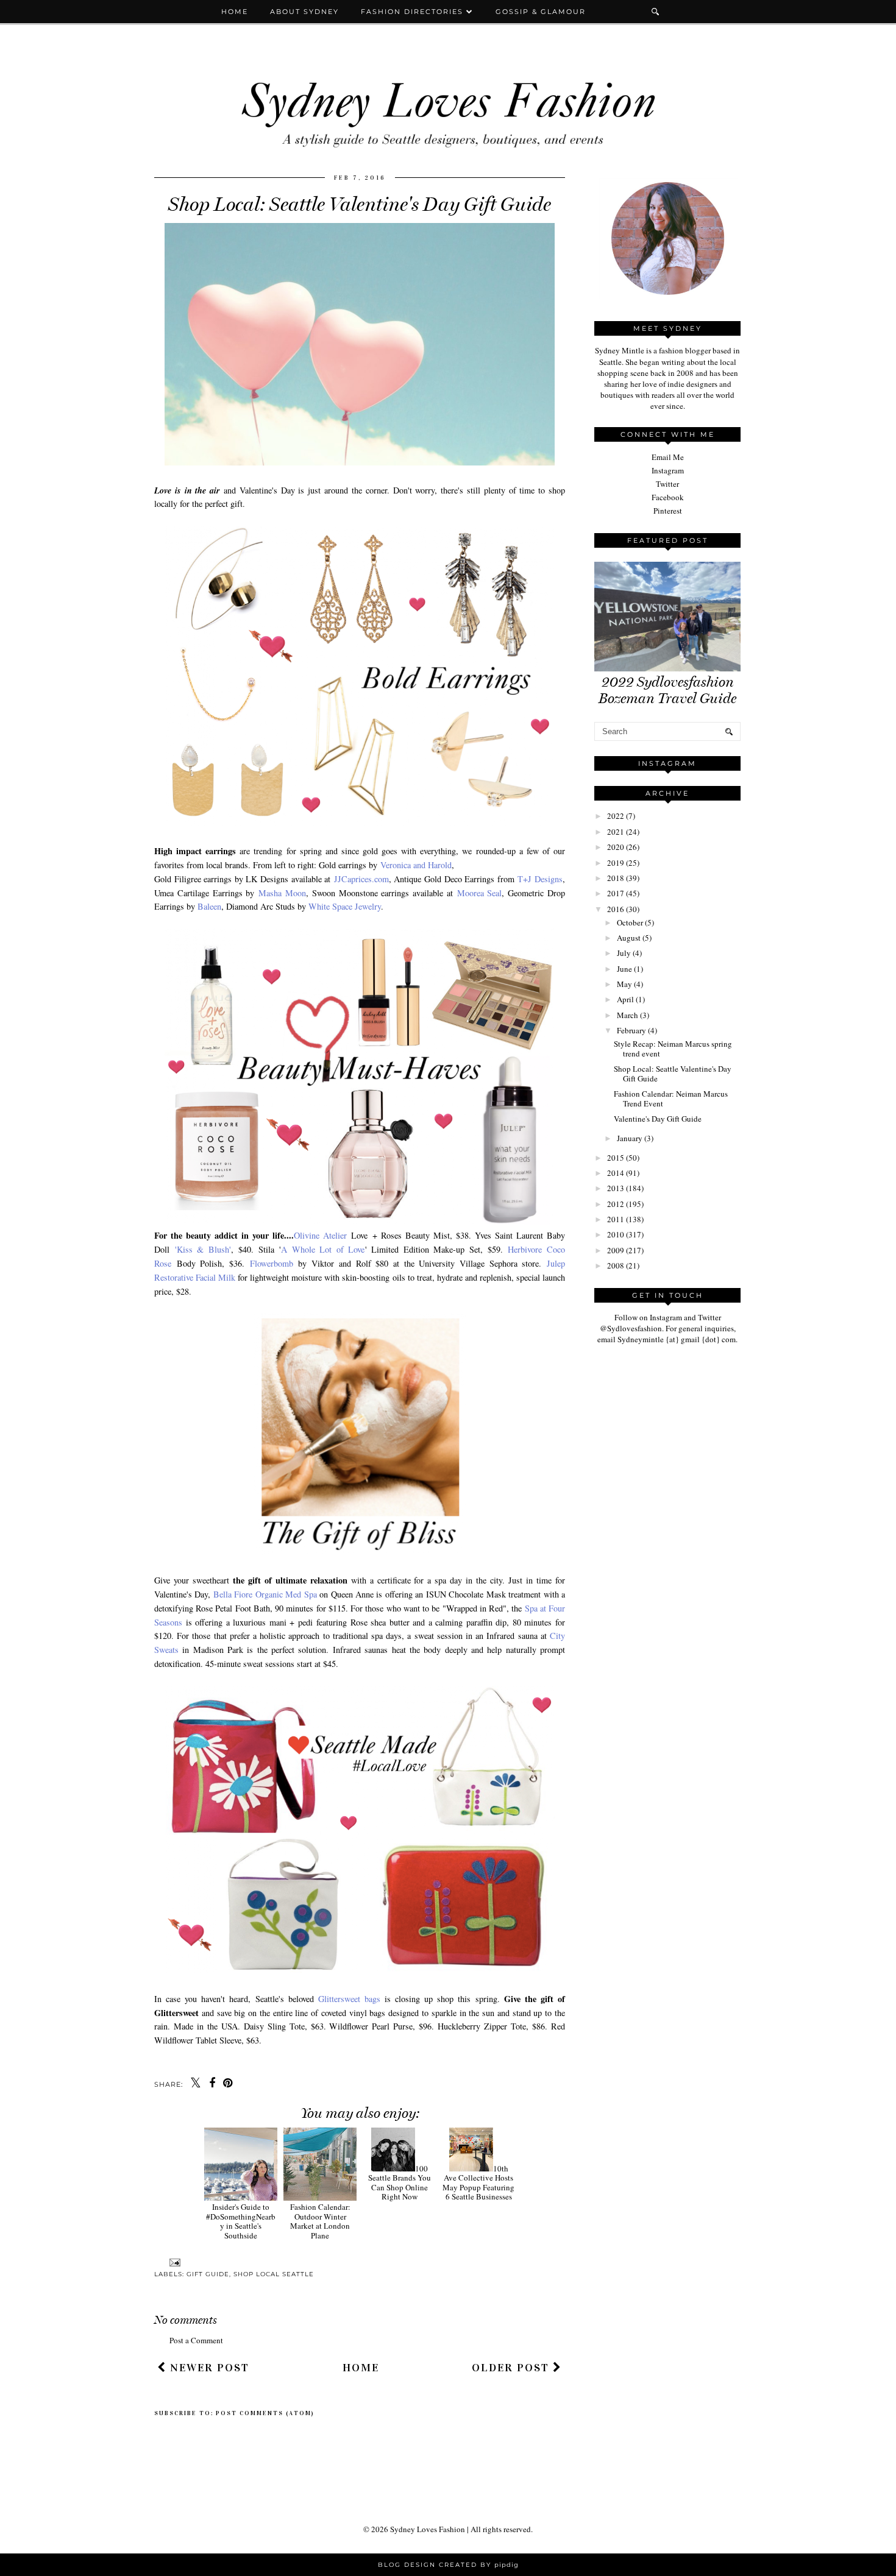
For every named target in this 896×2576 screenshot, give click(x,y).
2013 (616, 1188)
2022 (616, 816)
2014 (616, 1173)
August (629, 938)
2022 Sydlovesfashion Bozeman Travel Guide (667, 690)
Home (235, 12)
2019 (616, 863)
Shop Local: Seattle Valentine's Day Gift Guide (673, 1074)
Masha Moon (282, 893)
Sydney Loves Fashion (428, 2529)
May (624, 984)
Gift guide (208, 2274)
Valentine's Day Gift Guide (658, 1119)
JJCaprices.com (361, 879)
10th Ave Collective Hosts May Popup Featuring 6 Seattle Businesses (478, 2183)
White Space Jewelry (345, 906)
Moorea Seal (480, 893)
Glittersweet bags (349, 1999)
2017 (616, 893)
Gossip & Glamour (541, 12)
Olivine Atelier (320, 1235)
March (628, 1015)
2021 (616, 832)
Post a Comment (196, 2340)
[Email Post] (173, 2263)
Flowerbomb (272, 1263)
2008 (616, 1265)
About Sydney (304, 12)
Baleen (209, 906)
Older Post (512, 2368)
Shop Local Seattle (274, 2274)
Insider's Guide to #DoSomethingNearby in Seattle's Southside (241, 2221)
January (630, 1138)
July (624, 953)
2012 (616, 1204)
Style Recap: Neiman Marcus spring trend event (673, 1049)
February (631, 1030)
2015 (616, 1158)
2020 (616, 847)
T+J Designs (540, 879)
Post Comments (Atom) (265, 2413)
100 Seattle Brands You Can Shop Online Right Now (400, 2183)
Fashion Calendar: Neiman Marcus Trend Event (671, 1099)
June (624, 969)
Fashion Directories (414, 12)
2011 (616, 1219)
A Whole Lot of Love (323, 1249)
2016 (616, 909)
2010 (616, 1234)
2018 (616, 878)
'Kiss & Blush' (203, 1249)
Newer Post (208, 2368)
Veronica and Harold (416, 865)
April (625, 999)
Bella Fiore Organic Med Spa (265, 1594)
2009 (616, 1250)
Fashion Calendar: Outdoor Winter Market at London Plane (320, 2221)
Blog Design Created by (448, 2565)
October (630, 922)
